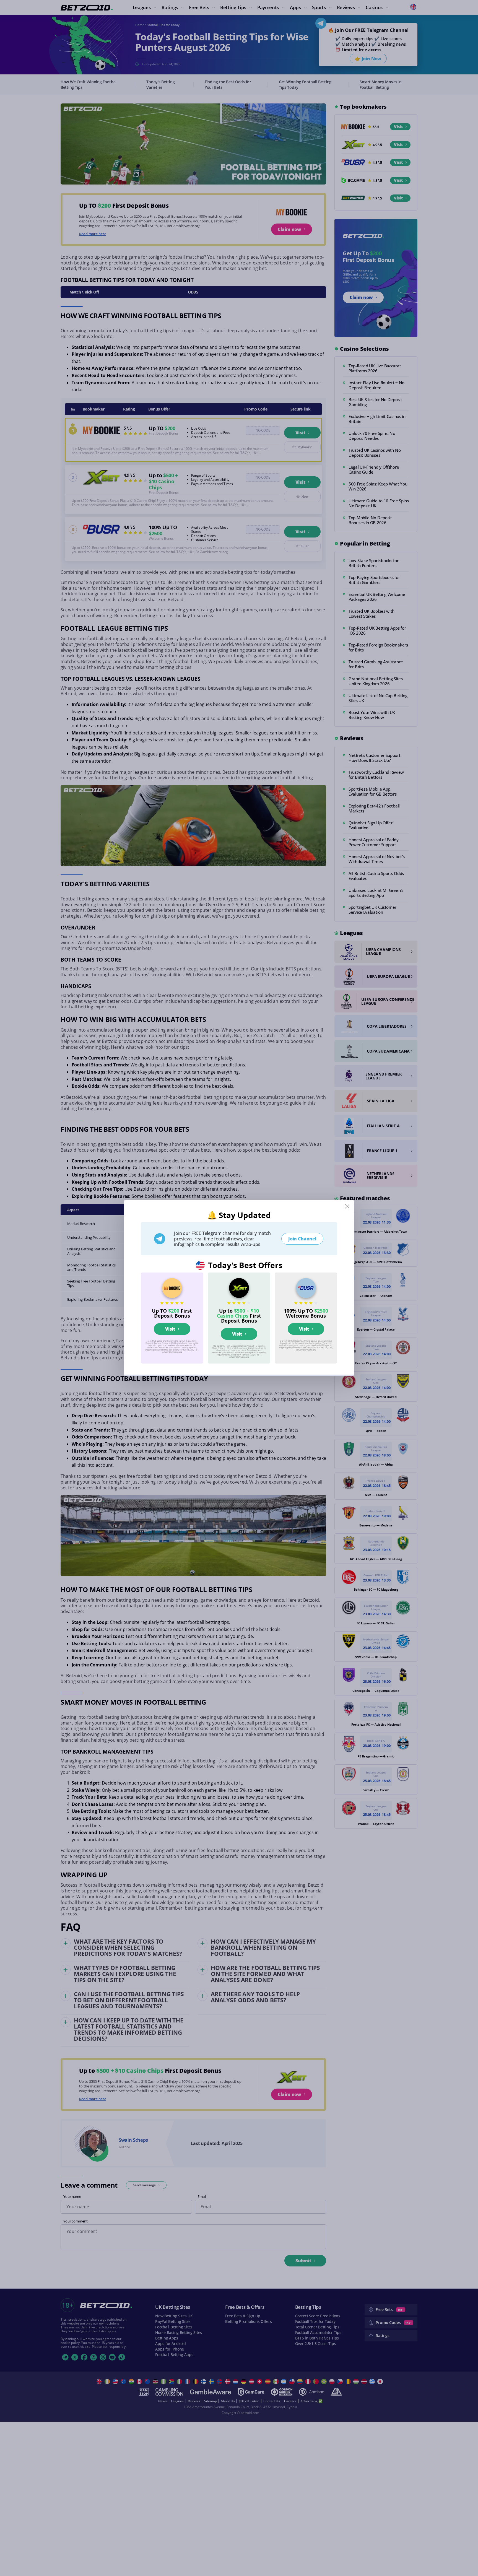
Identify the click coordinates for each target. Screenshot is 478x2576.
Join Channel (302, 1239)
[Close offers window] (347, 1206)
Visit (170, 1329)
